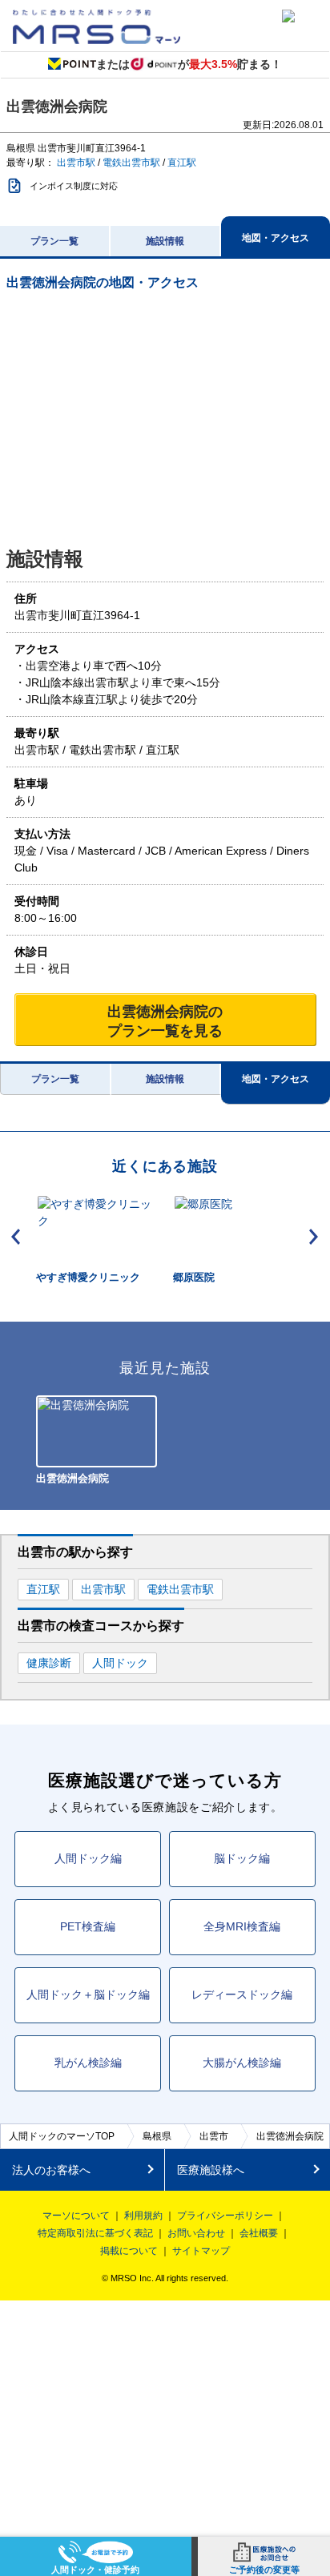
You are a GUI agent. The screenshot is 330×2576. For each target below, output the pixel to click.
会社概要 (259, 2233)
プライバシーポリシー (225, 2216)
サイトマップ (201, 2251)
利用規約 (143, 2216)
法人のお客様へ (51, 2170)
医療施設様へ (211, 2170)
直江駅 (182, 163)
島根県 (157, 2136)
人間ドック (120, 1663)
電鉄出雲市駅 (131, 163)
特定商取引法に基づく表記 (95, 2233)
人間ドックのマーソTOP (62, 2136)
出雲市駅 (76, 163)
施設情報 (165, 241)
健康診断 (49, 1663)
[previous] (16, 1237)
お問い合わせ (196, 2233)
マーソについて (76, 2216)
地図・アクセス (276, 238)
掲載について (129, 2251)
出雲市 (214, 2136)
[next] (314, 1237)
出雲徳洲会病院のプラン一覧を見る (165, 1021)
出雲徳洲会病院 (290, 2136)
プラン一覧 (54, 241)
